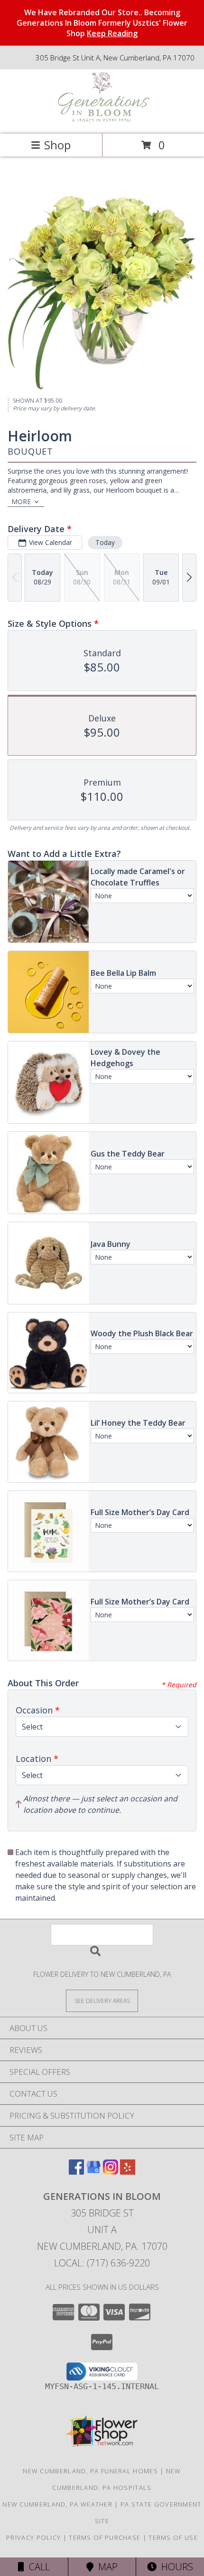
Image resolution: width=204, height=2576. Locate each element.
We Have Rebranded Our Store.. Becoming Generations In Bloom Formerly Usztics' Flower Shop (102, 23)
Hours (175, 2567)
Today (105, 542)
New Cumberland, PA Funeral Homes (90, 2471)
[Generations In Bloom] (102, 120)
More (21, 501)
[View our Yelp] (128, 2172)
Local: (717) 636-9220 (102, 2263)
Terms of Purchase (105, 2537)
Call (37, 2567)
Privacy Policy (33, 2537)
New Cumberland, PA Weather (57, 2504)
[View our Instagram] (111, 2172)
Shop (57, 145)
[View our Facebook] (76, 2172)
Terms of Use (173, 2537)
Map (106, 2567)
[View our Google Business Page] (93, 2172)
